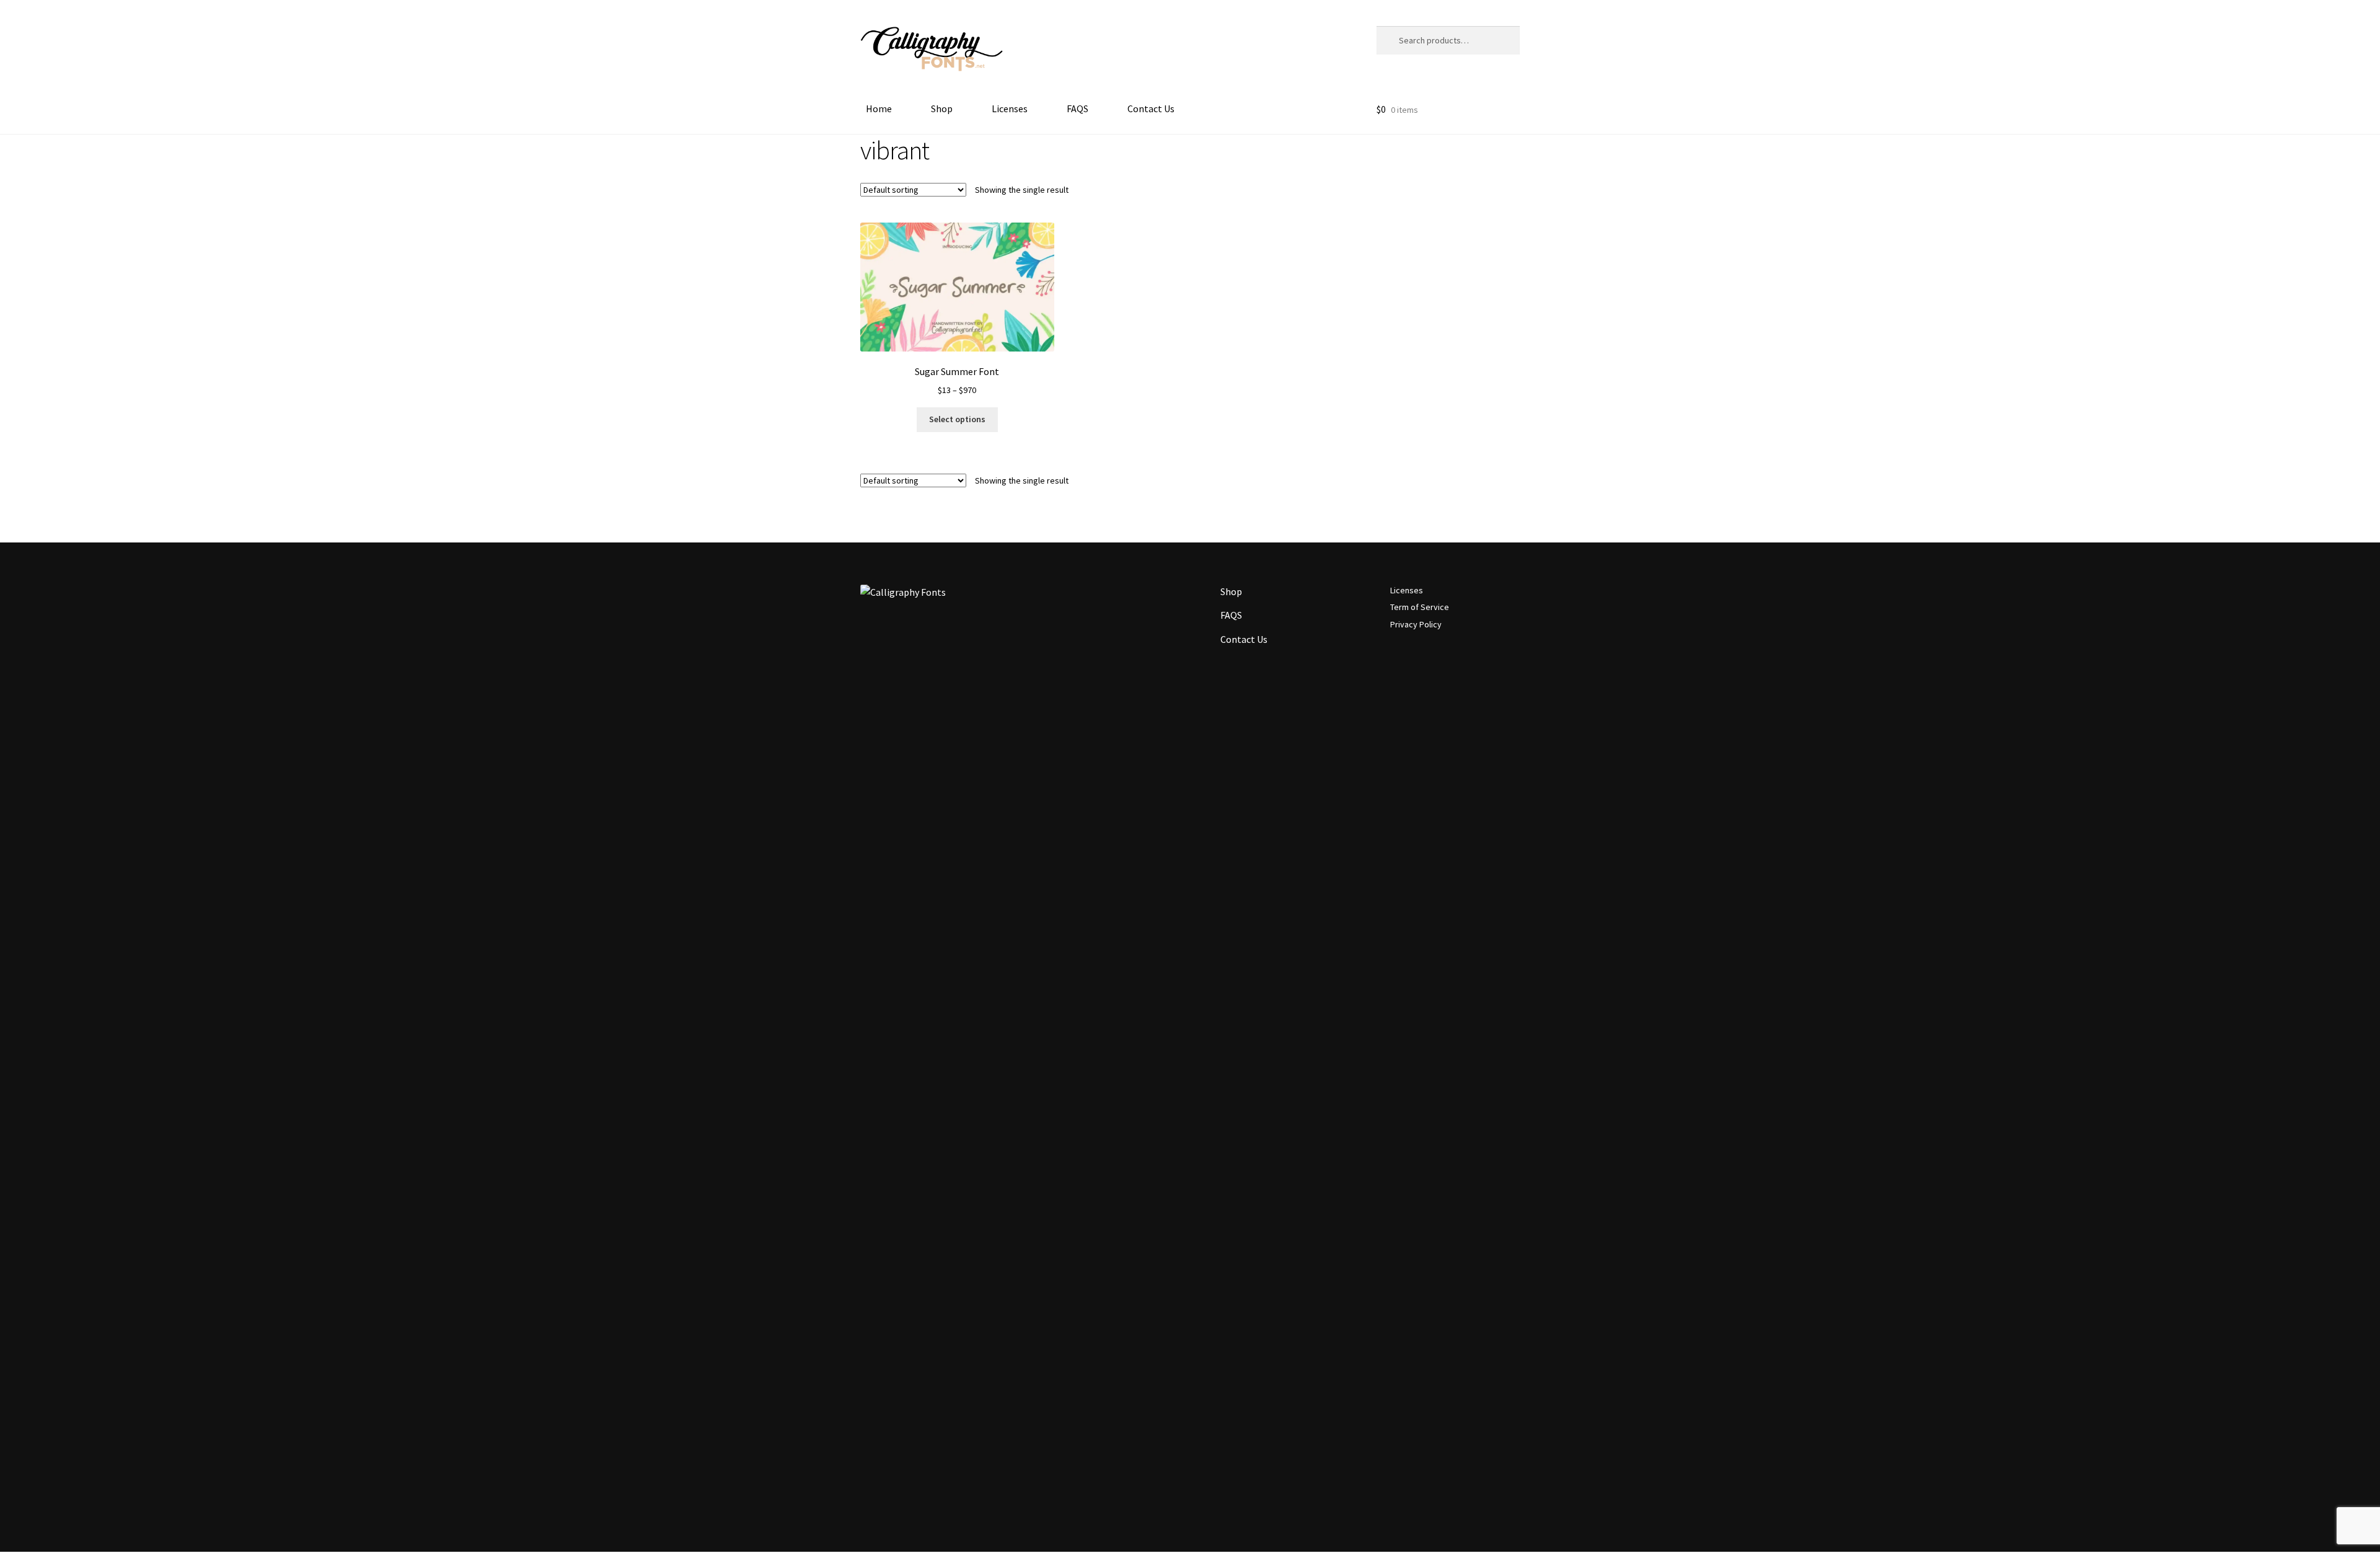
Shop (942, 108)
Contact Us (1151, 108)
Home (879, 108)
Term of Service (1420, 607)
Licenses (1010, 108)
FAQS (1078, 108)
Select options (957, 419)
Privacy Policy (1416, 624)
